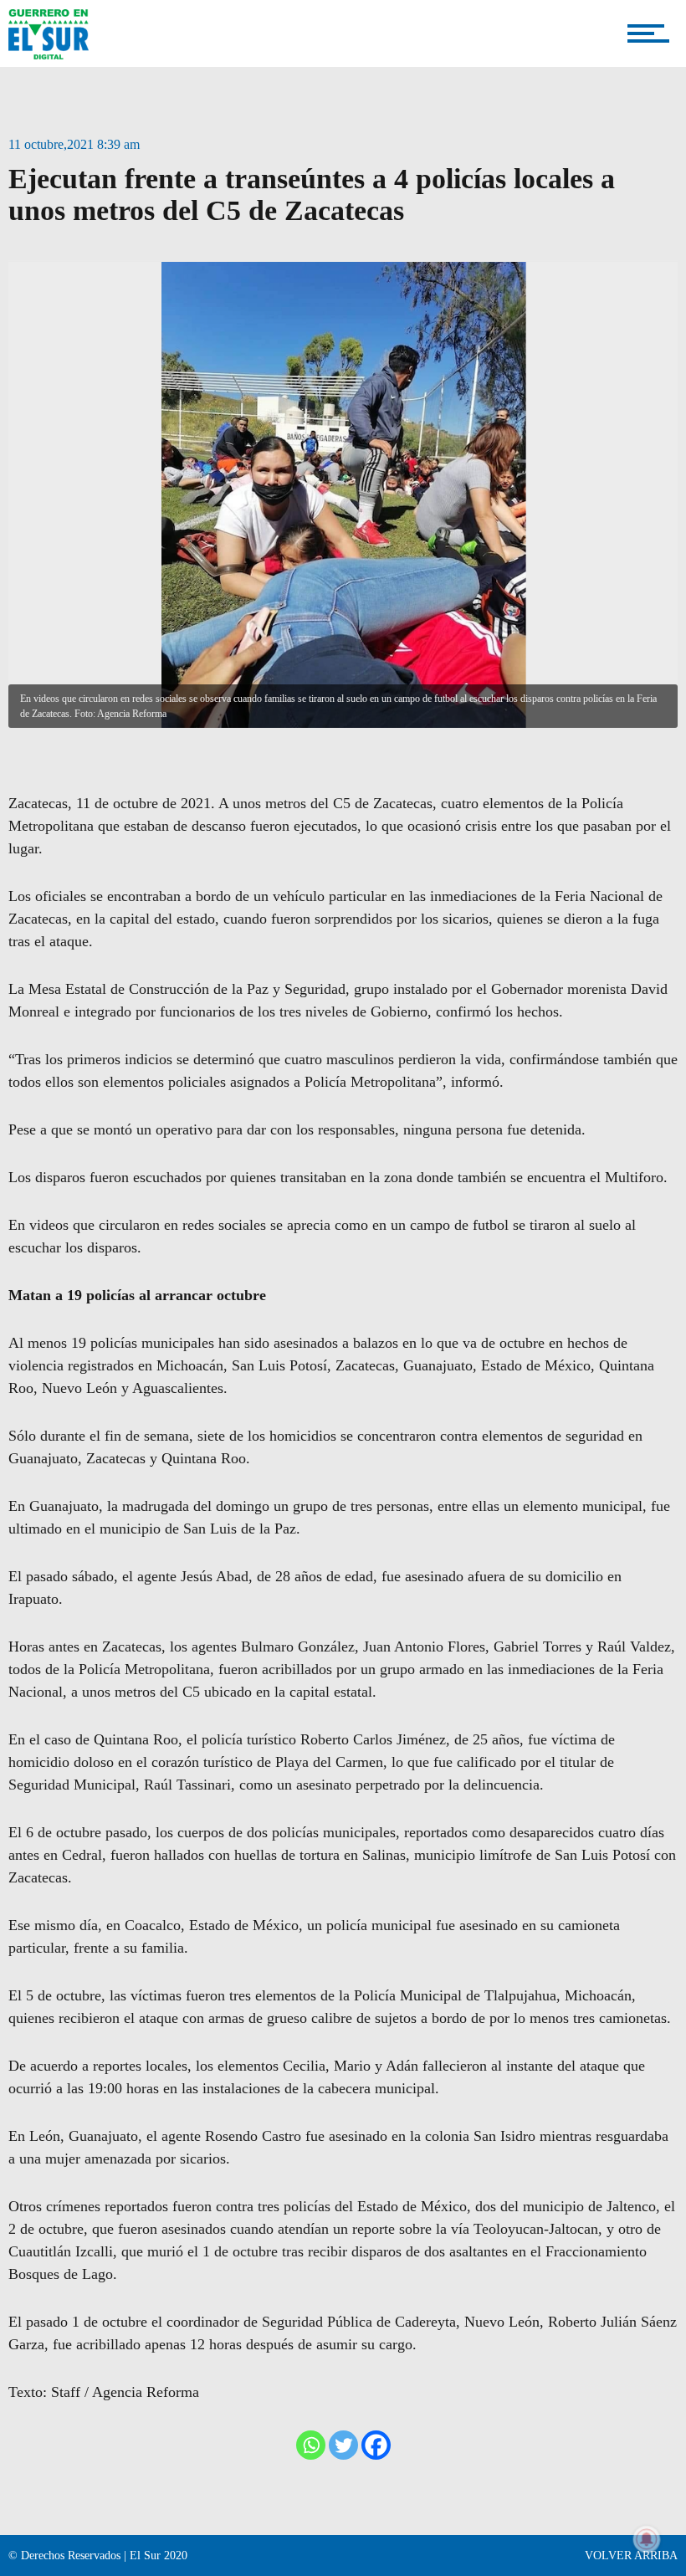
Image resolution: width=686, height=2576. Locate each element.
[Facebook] (376, 2445)
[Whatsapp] (311, 2445)
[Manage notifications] (647, 2539)
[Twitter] (343, 2445)
